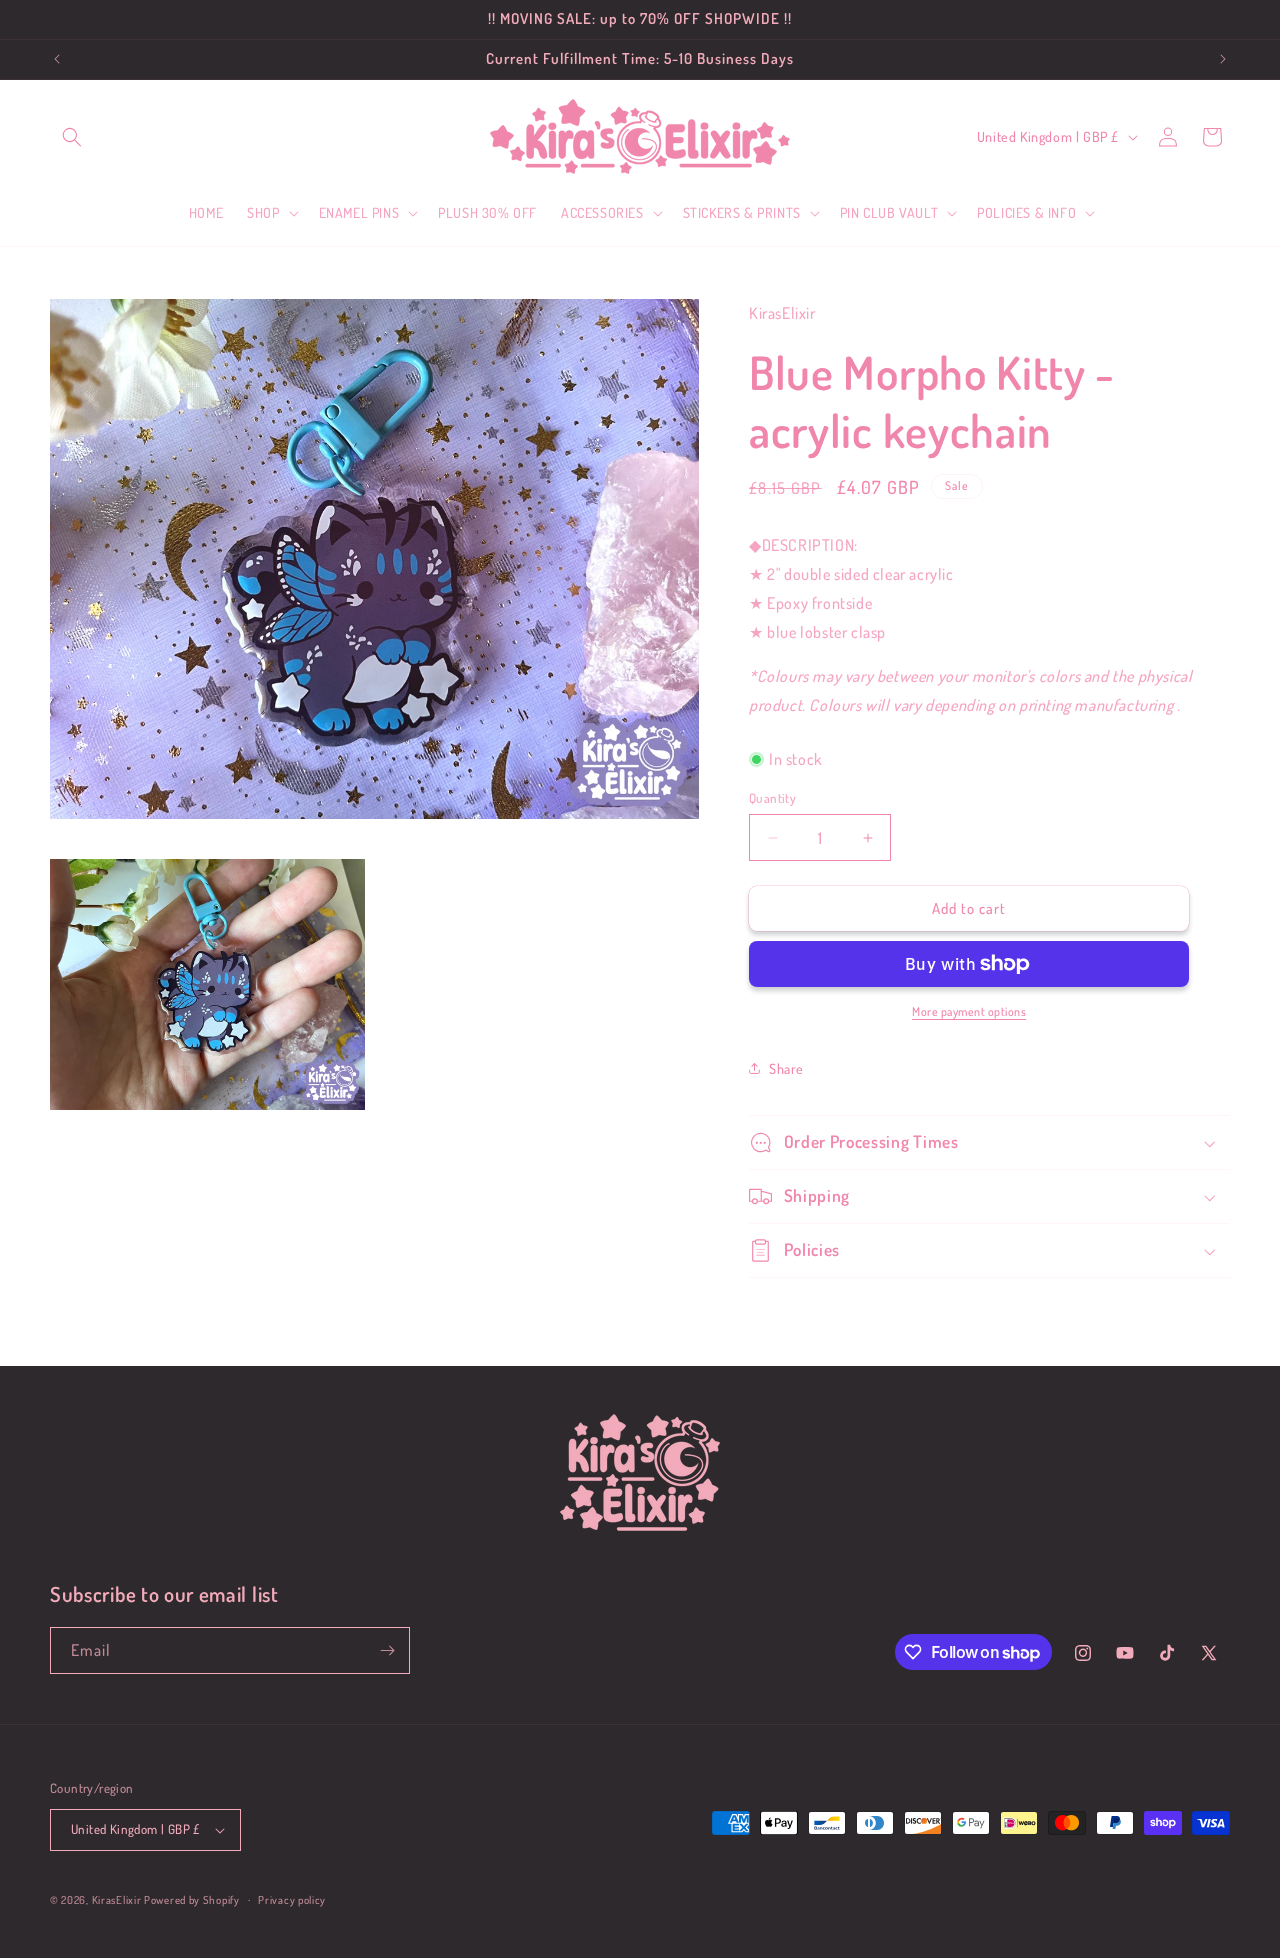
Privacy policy (292, 1900)
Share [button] (786, 1068)
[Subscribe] (387, 1650)
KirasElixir (117, 1900)
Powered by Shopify (192, 1900)
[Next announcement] (1223, 59)
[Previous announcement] (57, 59)
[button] (72, 137)
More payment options (969, 1011)
